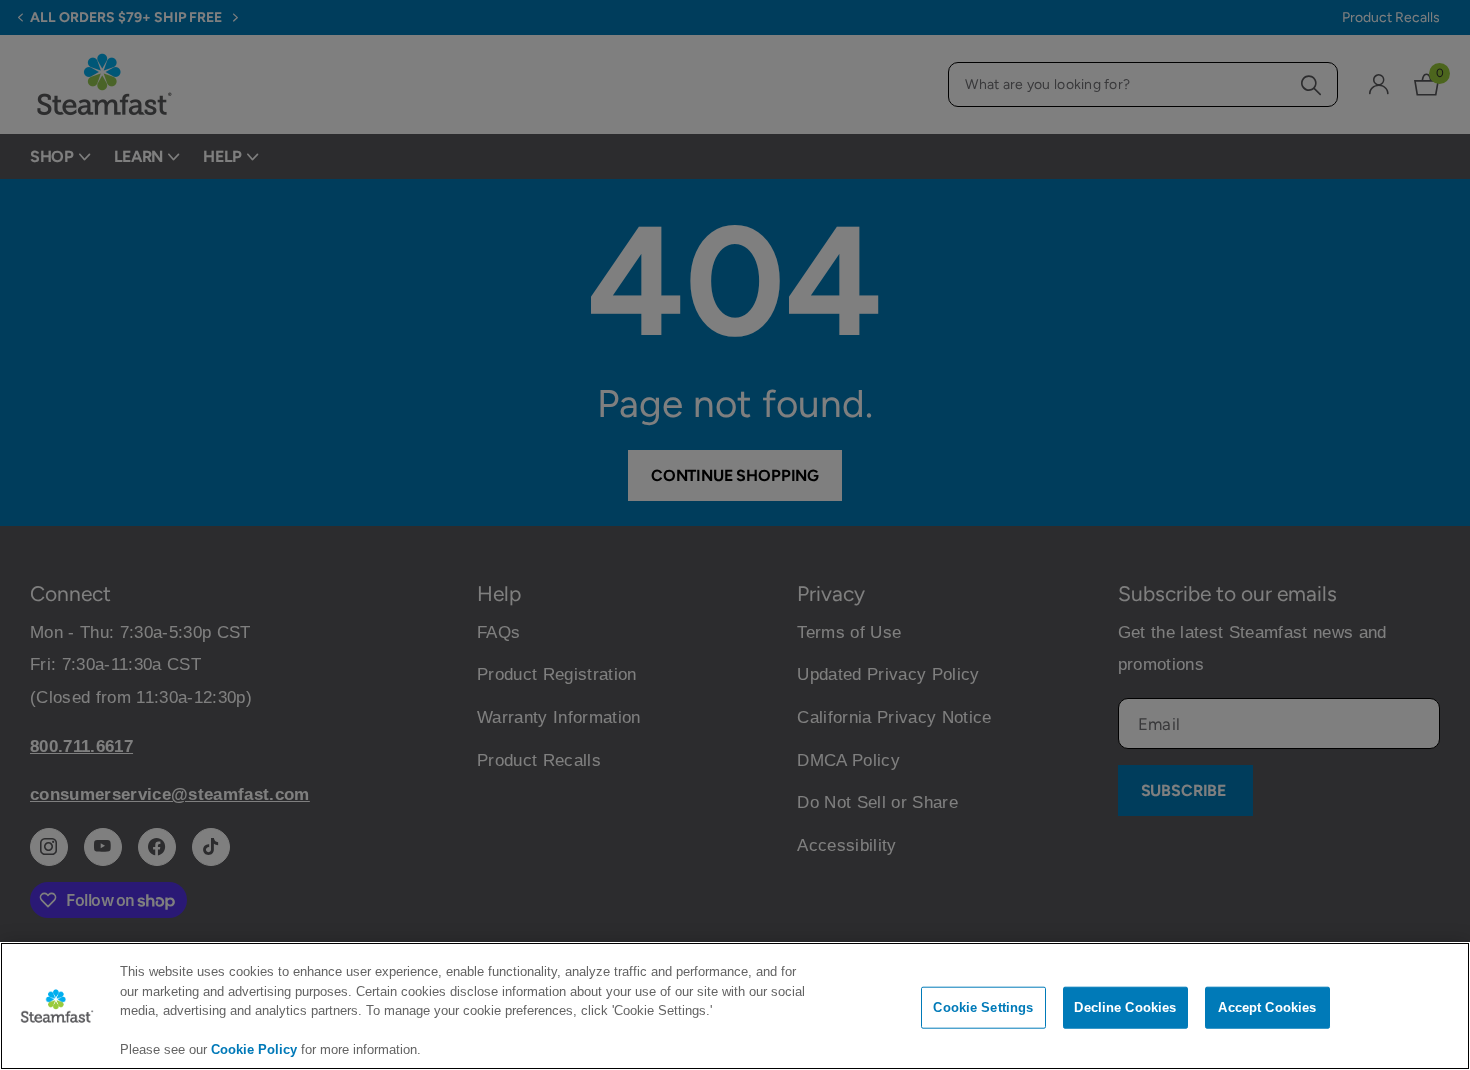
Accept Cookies (1267, 1007)
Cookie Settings (983, 1007)
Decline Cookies (1125, 1007)
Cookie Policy (254, 1049)
